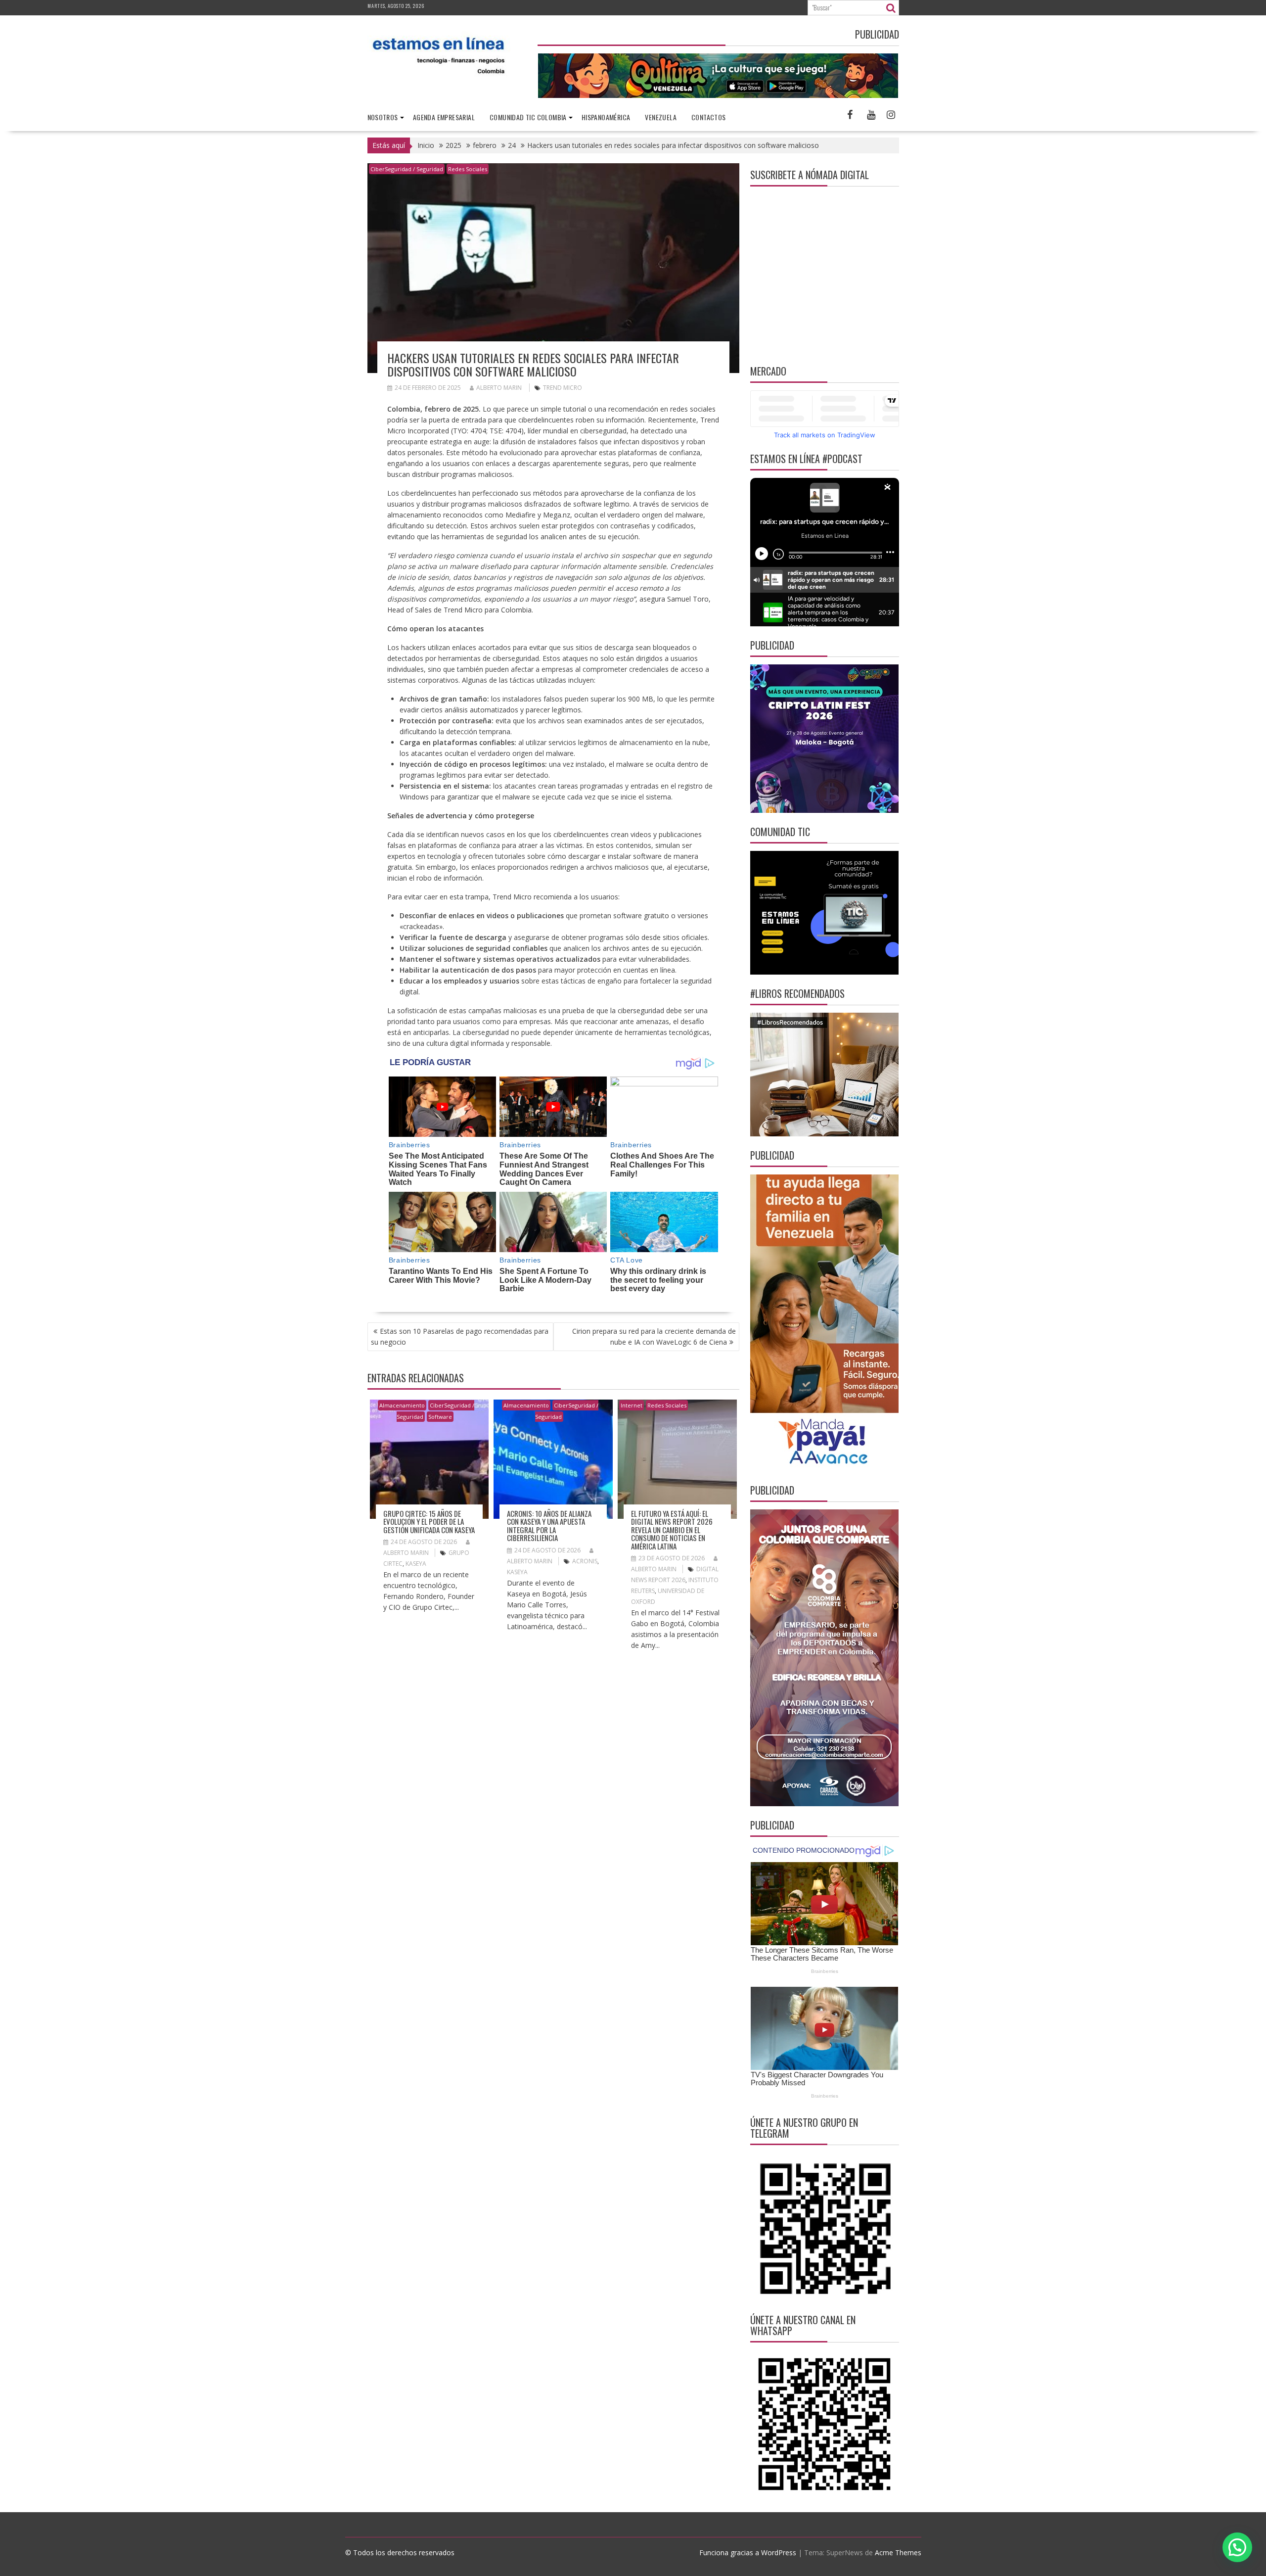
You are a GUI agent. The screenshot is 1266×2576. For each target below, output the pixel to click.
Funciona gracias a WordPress (748, 2553)
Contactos (709, 117)
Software (440, 1417)
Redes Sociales (468, 169)
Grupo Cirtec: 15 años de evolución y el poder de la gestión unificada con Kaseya (429, 1522)
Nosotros (383, 117)
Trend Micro (563, 388)
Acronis (585, 1561)
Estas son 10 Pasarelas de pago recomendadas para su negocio (460, 1336)
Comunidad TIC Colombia (528, 117)
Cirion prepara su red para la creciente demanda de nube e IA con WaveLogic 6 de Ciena (654, 1336)
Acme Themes (898, 2553)
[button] (1237, 2547)
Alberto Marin (499, 388)
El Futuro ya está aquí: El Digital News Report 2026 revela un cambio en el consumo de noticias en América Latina (672, 1530)
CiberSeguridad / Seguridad (407, 169)
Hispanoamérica (606, 117)
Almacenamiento (402, 1405)
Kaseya (416, 1564)
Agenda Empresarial (444, 117)
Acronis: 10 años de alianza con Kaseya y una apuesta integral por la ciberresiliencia (549, 1526)
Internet (632, 1405)
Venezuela (661, 117)
